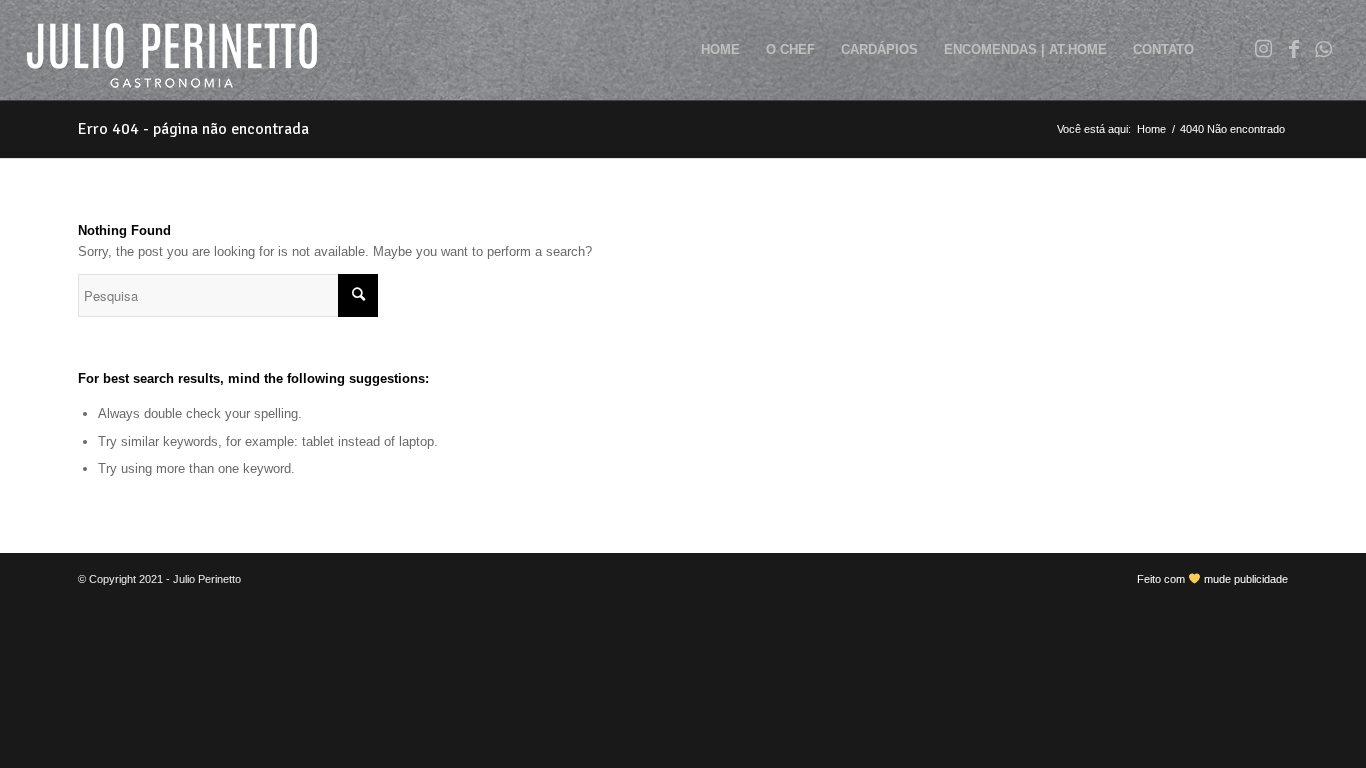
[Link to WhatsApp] (1324, 49)
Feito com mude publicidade (1212, 579)
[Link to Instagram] (1264, 49)
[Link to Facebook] (1294, 49)
